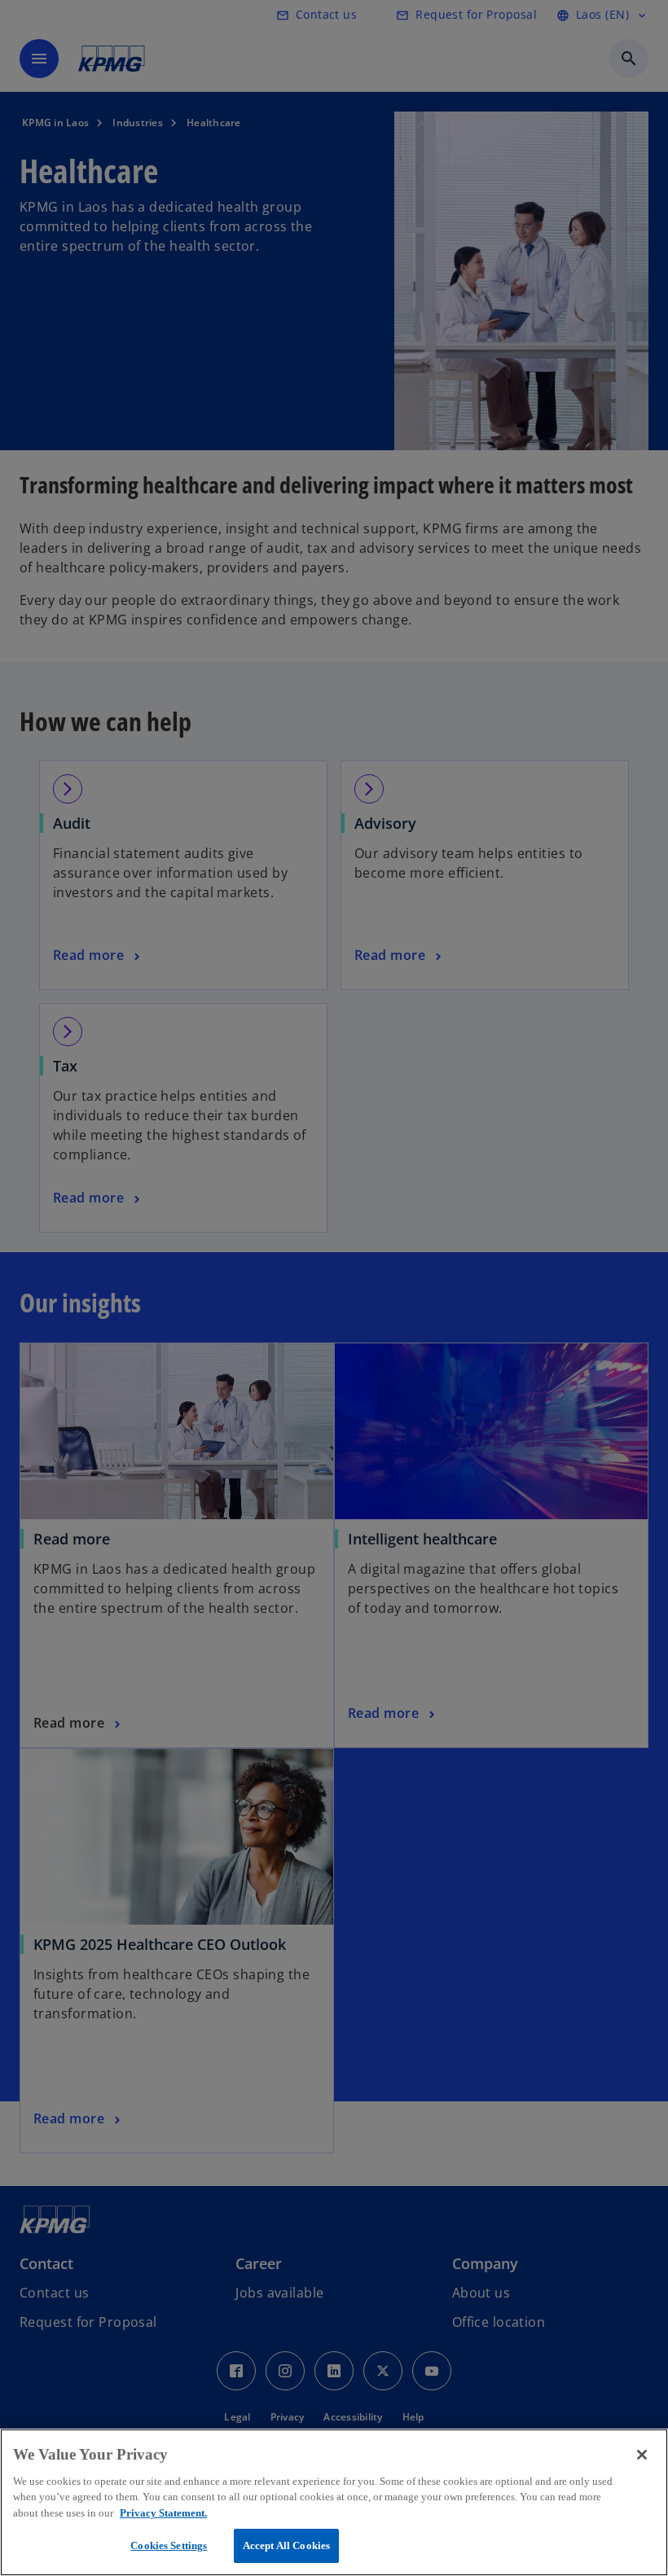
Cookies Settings (169, 2545)
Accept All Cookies (286, 2545)
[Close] (642, 2455)
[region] (334, 2502)
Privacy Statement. (163, 2513)
